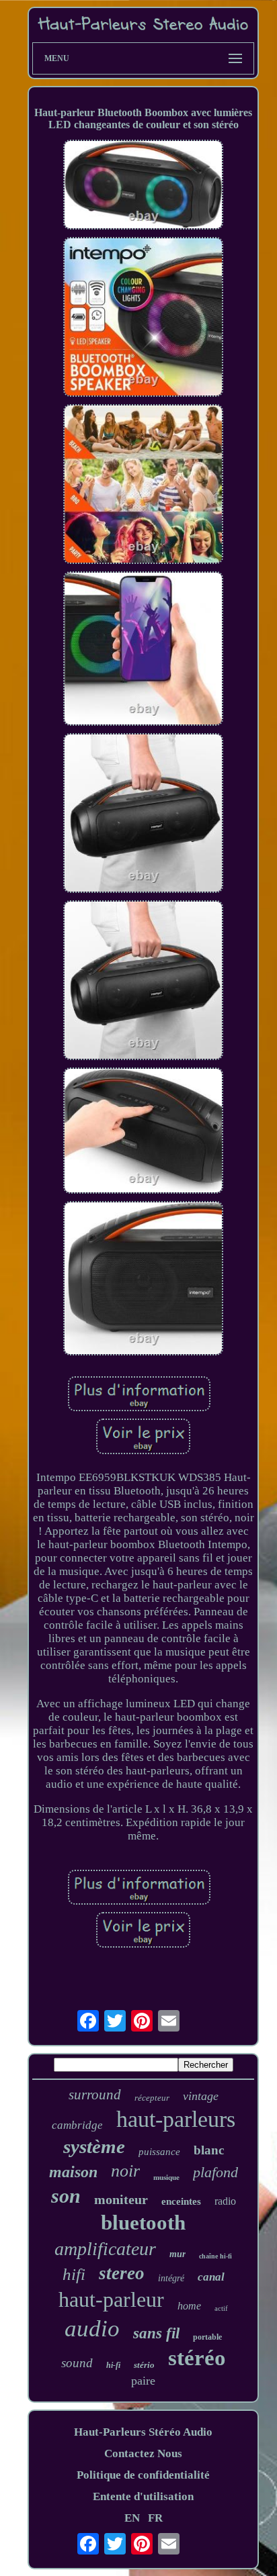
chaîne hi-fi (215, 2256)
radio (225, 2201)
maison (73, 2172)
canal (211, 2277)
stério (144, 2365)
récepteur (152, 2098)
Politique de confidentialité (143, 2475)
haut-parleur (111, 2299)
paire (143, 2381)
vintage (201, 2096)
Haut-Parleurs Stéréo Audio (143, 2432)
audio (92, 2329)
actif (221, 2308)
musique (166, 2177)
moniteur (121, 2199)
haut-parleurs (176, 2119)
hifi (74, 2274)
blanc (209, 2150)
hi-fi (113, 2365)
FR (155, 2518)
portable (207, 2337)
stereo (122, 2273)
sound (77, 2363)
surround (95, 2095)
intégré (171, 2278)
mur (177, 2254)
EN (132, 2518)
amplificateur (105, 2249)
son (66, 2196)
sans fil (156, 2333)
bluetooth (143, 2223)
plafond (215, 2172)
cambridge (77, 2125)
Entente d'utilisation (143, 2496)
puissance (159, 2152)
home (189, 2306)
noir (125, 2171)
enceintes (181, 2201)
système (94, 2146)
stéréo (197, 2358)
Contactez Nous (143, 2453)
